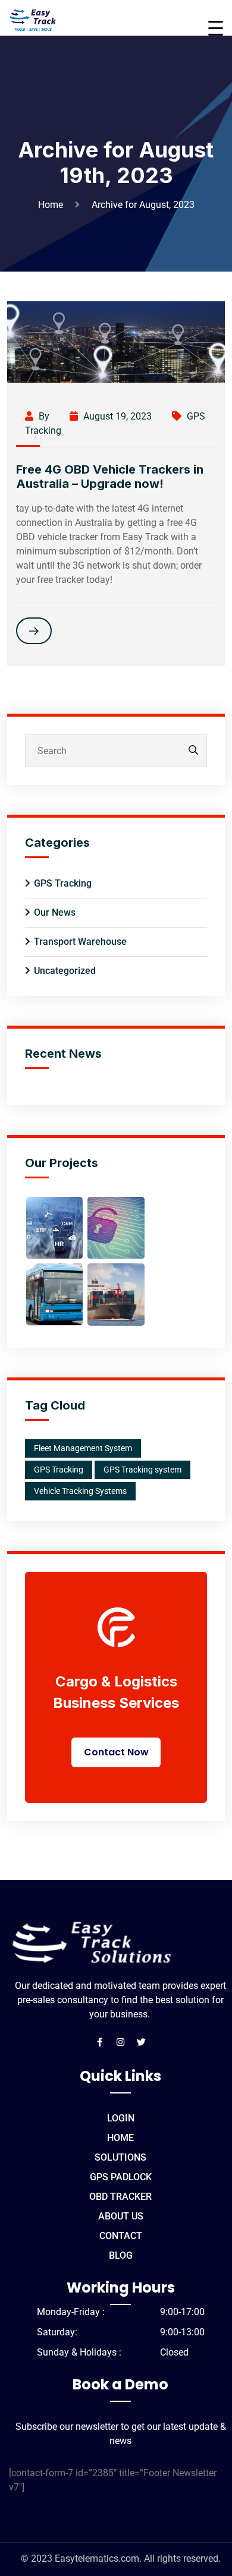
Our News (55, 912)
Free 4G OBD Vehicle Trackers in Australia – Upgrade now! (110, 477)
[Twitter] (142, 2042)
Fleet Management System (83, 1448)
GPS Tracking (63, 883)
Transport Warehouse (80, 942)
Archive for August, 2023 (143, 205)
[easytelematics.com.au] (61, 19)
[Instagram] (121, 2042)
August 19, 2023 (116, 416)
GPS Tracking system (142, 1470)
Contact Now (116, 1752)
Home (53, 205)
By (44, 416)
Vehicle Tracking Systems (80, 1491)
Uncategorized (65, 971)
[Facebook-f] (100, 2042)
